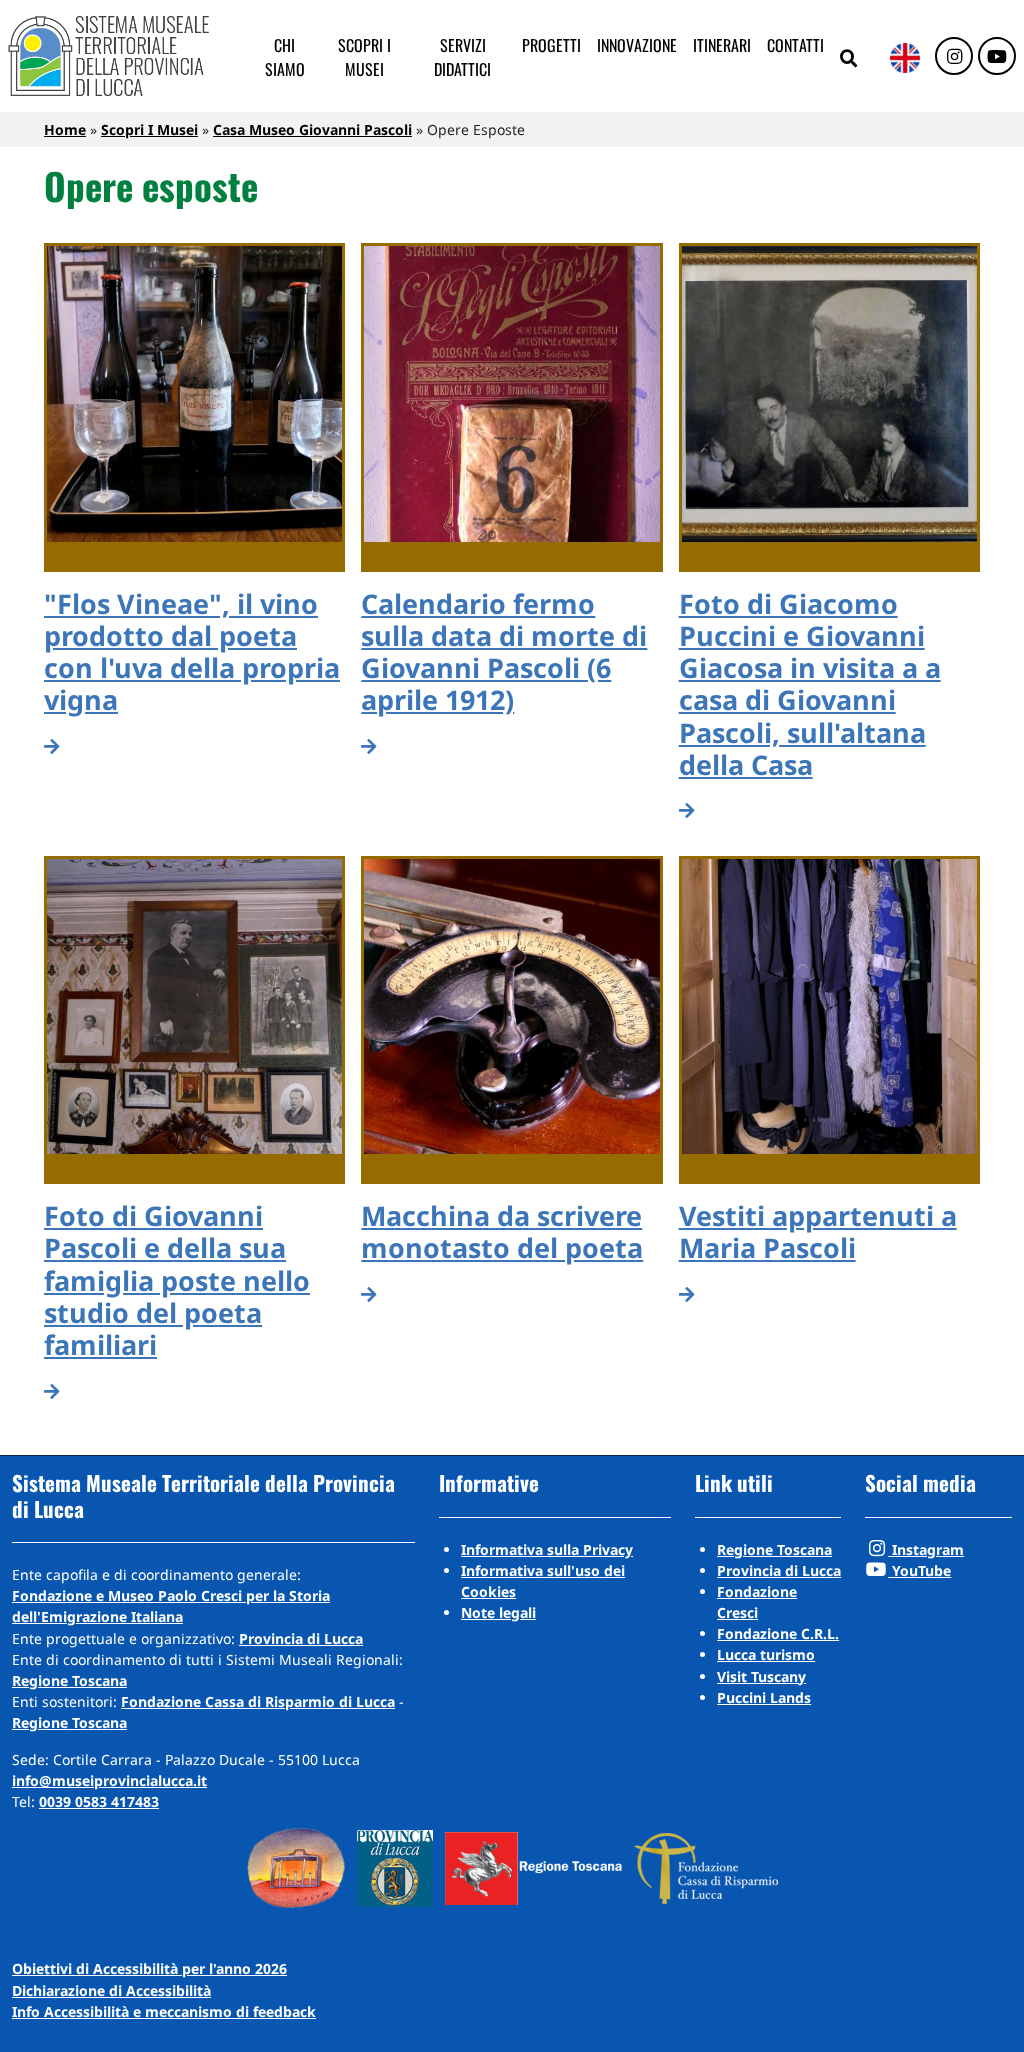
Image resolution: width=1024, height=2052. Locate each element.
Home (65, 129)
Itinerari (722, 45)
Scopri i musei (364, 57)
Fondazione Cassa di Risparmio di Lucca (258, 1701)
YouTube (919, 1570)
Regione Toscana (69, 1680)
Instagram (926, 1549)
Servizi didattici (462, 57)
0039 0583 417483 (99, 1801)
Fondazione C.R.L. (778, 1633)
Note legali (498, 1612)
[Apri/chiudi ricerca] (849, 59)
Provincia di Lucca (301, 1638)
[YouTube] (997, 57)
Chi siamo (285, 57)
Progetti (551, 45)
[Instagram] (954, 57)
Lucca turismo (766, 1654)
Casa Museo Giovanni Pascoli (312, 129)
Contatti (795, 45)
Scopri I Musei (149, 129)
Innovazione (637, 45)
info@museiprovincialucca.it (109, 1780)
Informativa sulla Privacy (547, 1549)
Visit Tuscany (761, 1676)
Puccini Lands (764, 1697)
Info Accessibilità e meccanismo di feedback (164, 2011)
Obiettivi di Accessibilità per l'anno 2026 (149, 1968)
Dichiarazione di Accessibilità (111, 1990)
